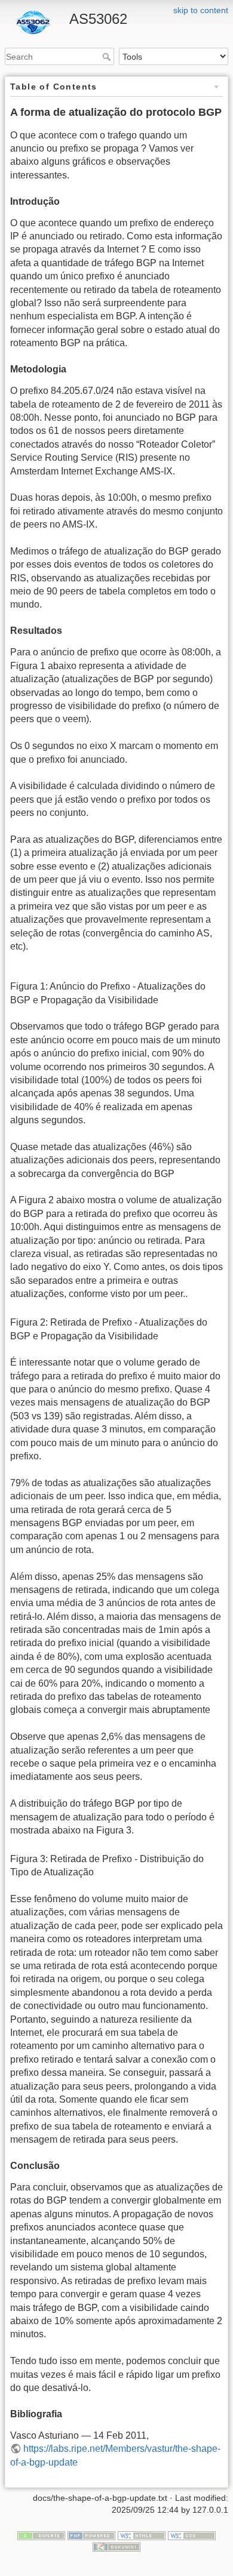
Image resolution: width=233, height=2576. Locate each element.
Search (108, 57)
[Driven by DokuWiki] (116, 2547)
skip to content (201, 10)
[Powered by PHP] (91, 2535)
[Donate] (41, 2535)
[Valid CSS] (192, 2535)
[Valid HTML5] (142, 2535)
